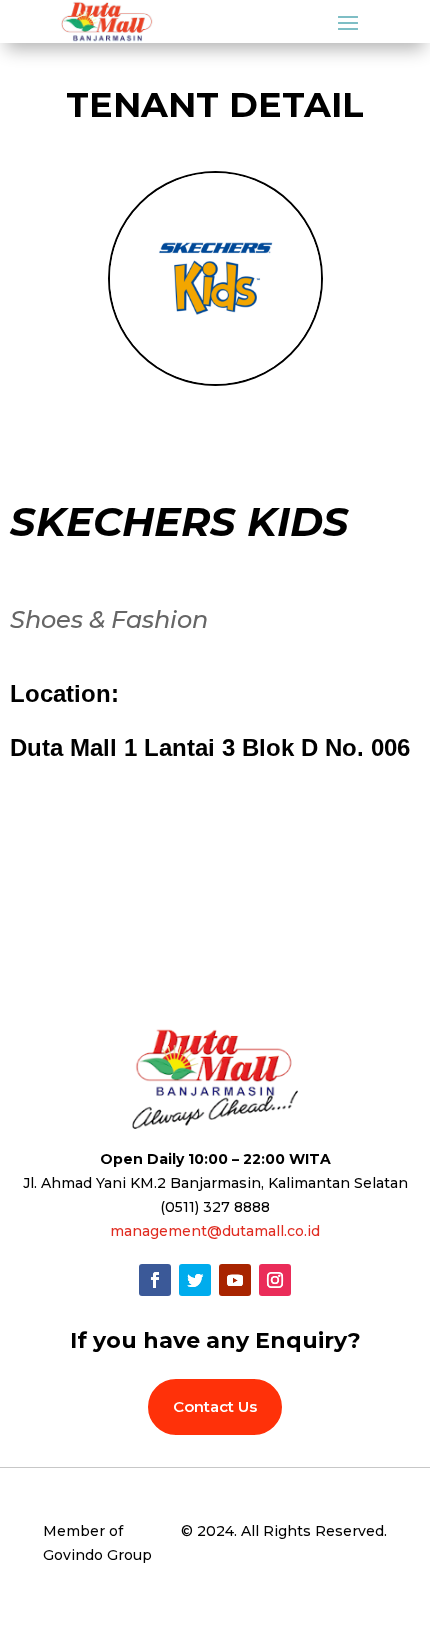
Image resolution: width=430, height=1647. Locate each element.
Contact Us (215, 1406)
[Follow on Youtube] (235, 1280)
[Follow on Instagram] (275, 1280)
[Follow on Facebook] (155, 1280)
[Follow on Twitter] (195, 1280)
